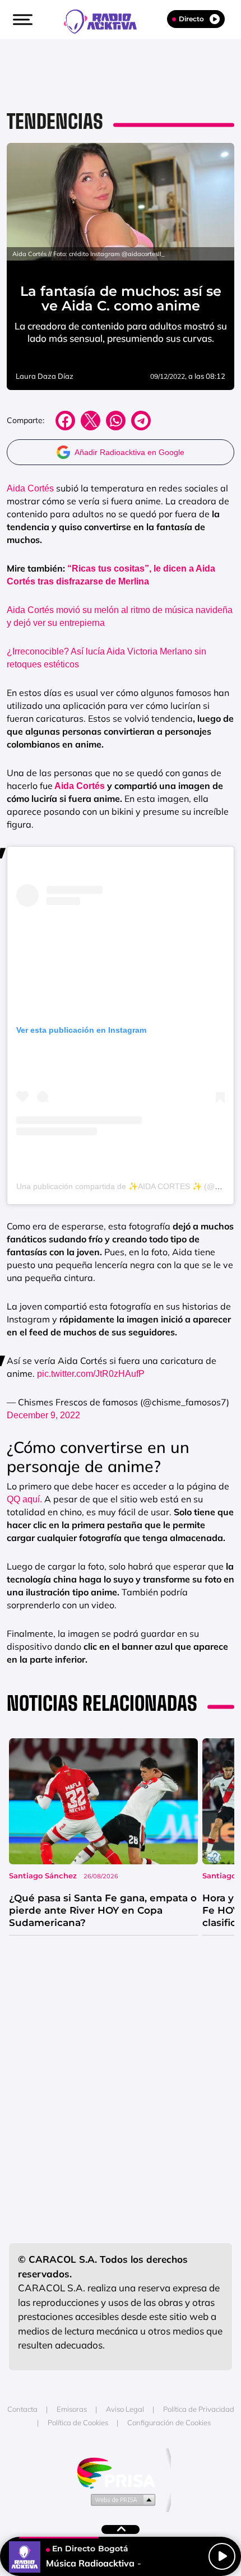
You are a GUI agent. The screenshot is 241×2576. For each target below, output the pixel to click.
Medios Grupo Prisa (121, 2499)
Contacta (22, 2409)
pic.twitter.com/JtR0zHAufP (91, 1374)
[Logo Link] (106, 20)
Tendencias (55, 121)
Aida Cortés (30, 488)
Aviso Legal (125, 2409)
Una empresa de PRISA (121, 2472)
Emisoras (72, 2409)
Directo (191, 19)
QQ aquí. (24, 1499)
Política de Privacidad (199, 2409)
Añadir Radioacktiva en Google (129, 452)
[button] (21, 20)
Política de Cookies (78, 2422)
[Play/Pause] (222, 2556)
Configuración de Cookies (169, 2422)
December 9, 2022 (43, 1415)
